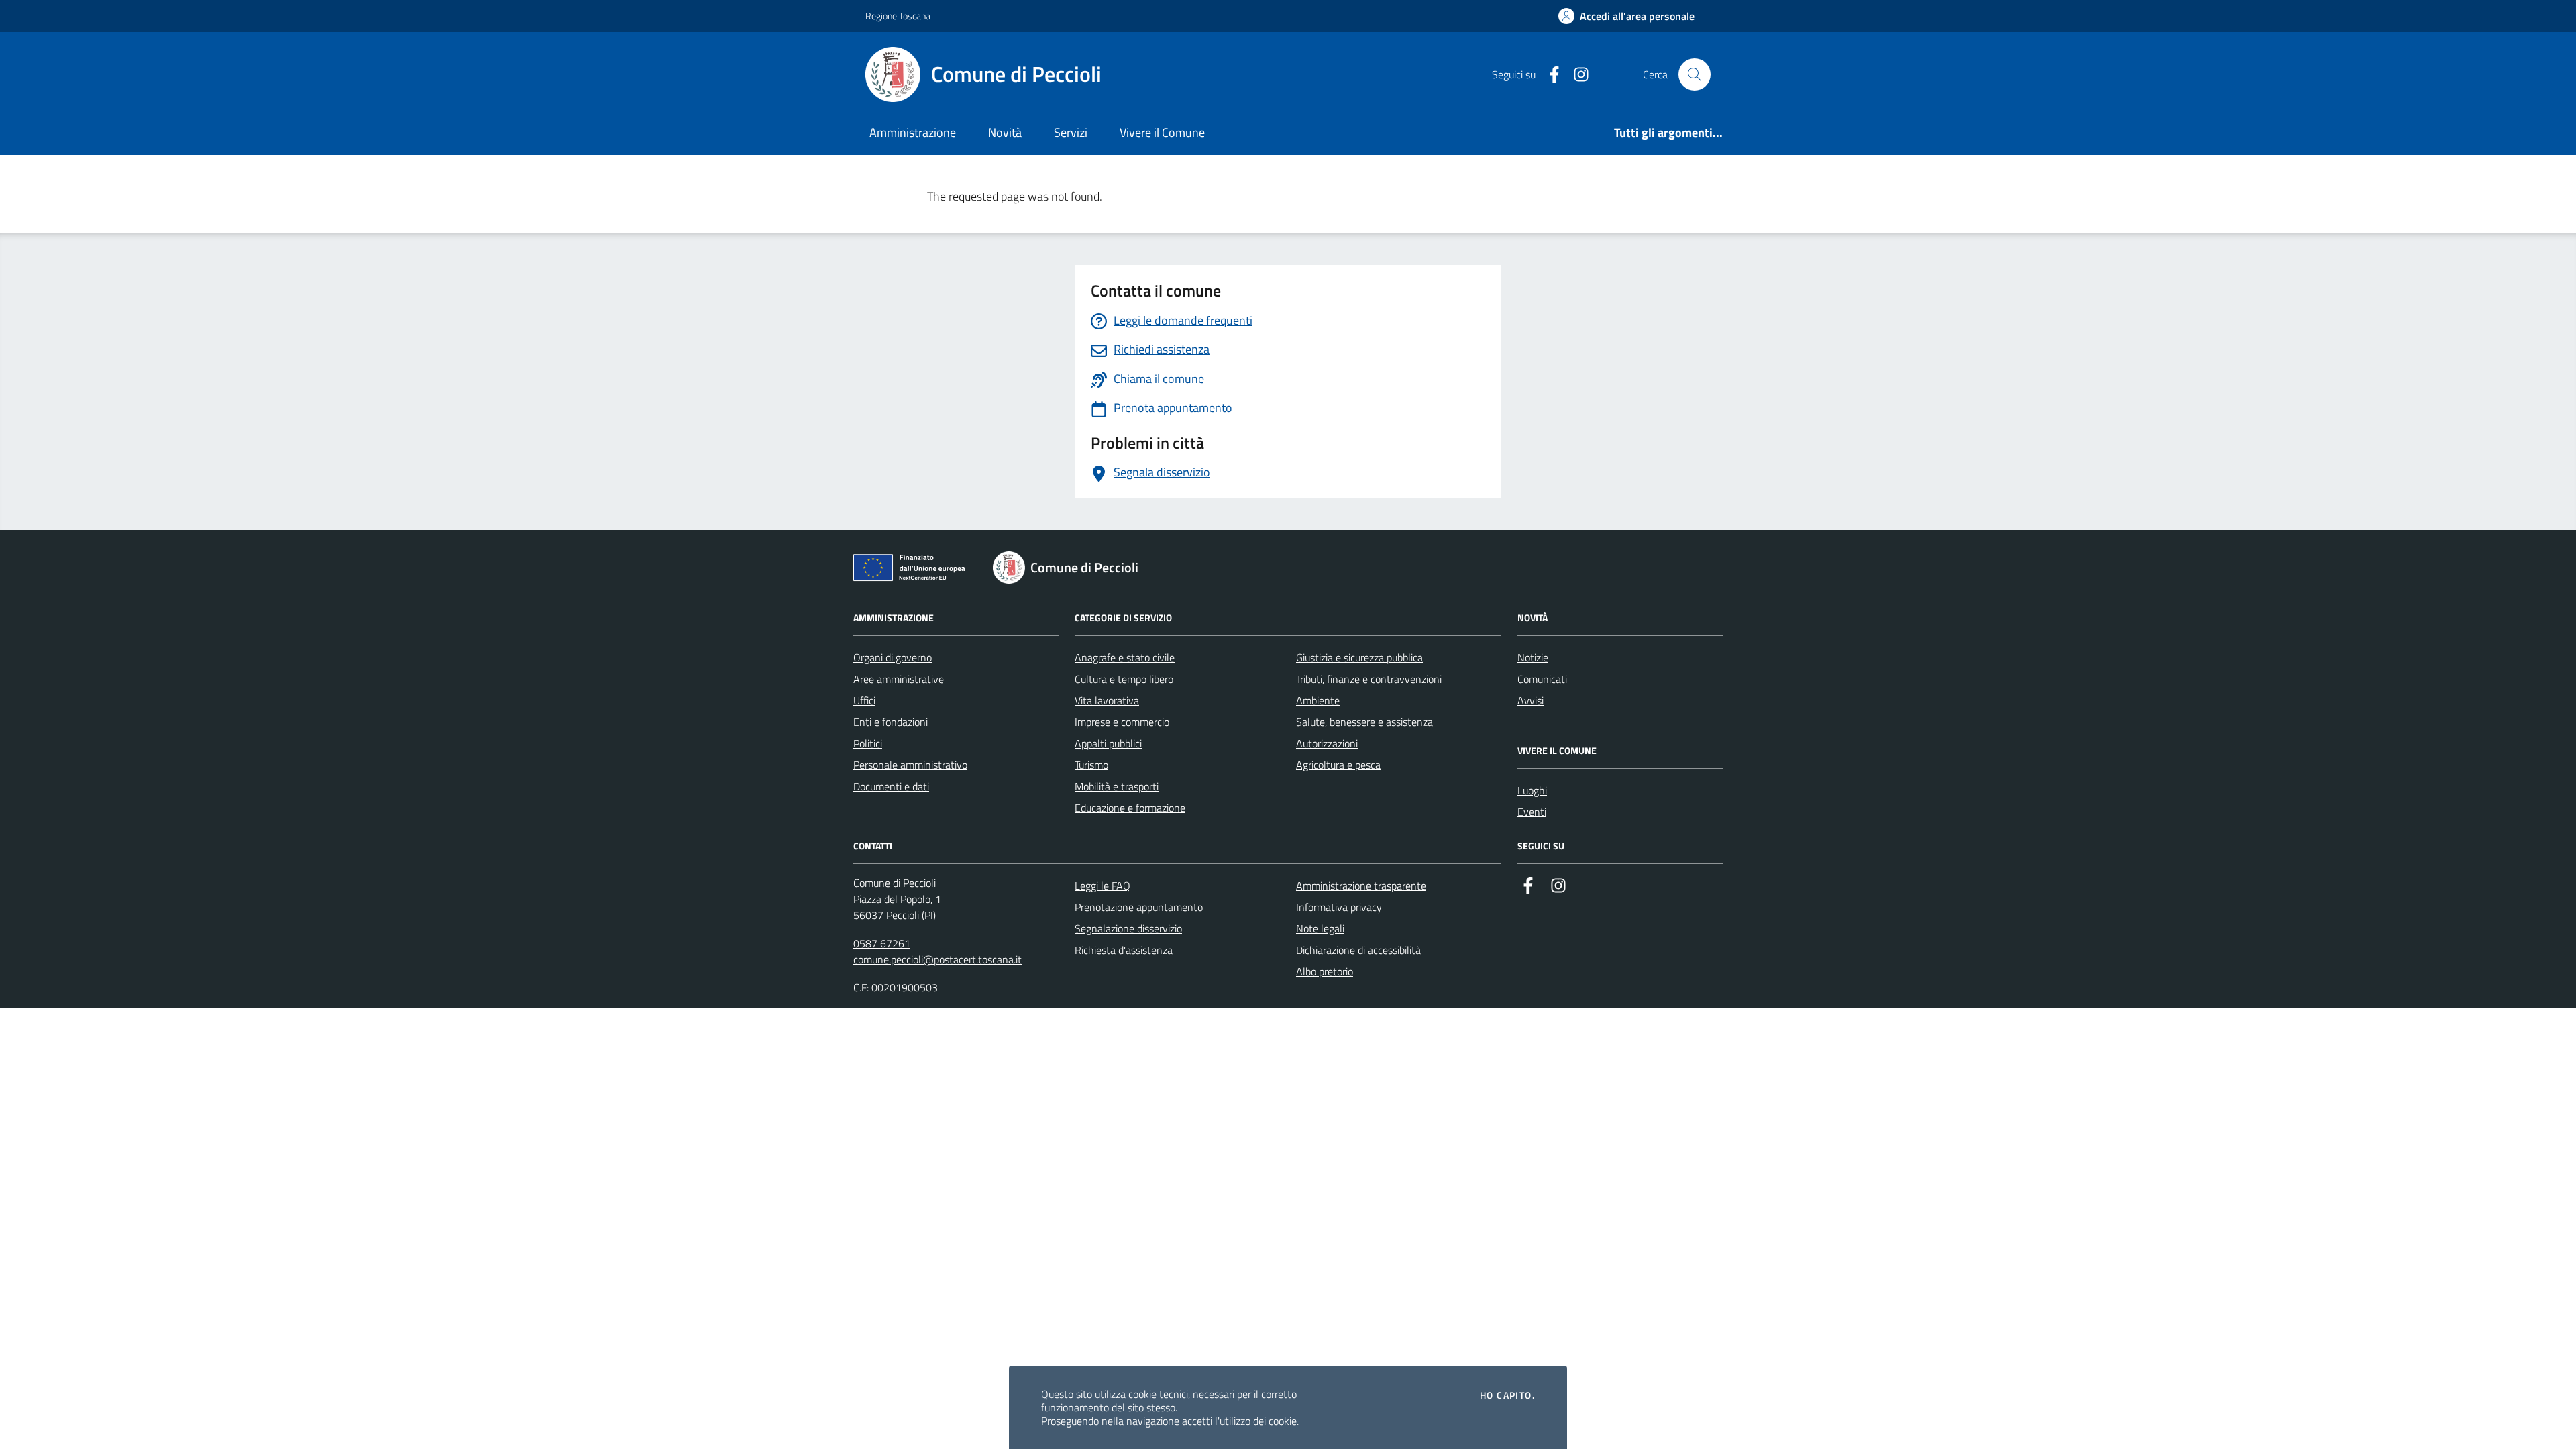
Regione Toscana (898, 16)
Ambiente (1318, 700)
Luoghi (1532, 790)
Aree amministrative (899, 679)
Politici (868, 743)
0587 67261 (882, 943)
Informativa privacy (1339, 907)
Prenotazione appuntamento (1139, 907)
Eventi (1532, 812)
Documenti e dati (891, 786)
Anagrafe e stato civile (1125, 657)
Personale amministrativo (910, 765)
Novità (1005, 132)
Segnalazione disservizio (1128, 928)
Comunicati (1542, 679)
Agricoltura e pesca (1338, 765)
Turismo (1091, 765)
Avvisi (1531, 700)
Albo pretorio (1325, 971)
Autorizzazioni (1327, 743)
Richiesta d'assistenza (1124, 950)
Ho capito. (1507, 1395)
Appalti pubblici (1108, 743)
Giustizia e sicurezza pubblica (1359, 657)
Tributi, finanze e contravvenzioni (1369, 679)
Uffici (864, 700)
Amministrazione (913, 132)
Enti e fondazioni (891, 722)
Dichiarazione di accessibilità (1358, 950)
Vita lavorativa (1107, 700)
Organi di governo (893, 657)
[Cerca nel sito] (1695, 74)
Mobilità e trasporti (1117, 786)
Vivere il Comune (1162, 132)
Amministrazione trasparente (1361, 885)
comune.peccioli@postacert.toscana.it (937, 959)
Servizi (1071, 132)
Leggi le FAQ (1103, 885)
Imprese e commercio (1122, 722)
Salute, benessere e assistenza (1364, 722)
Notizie (1533, 657)
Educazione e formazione (1130, 808)
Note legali (1320, 928)
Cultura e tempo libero (1124, 679)
